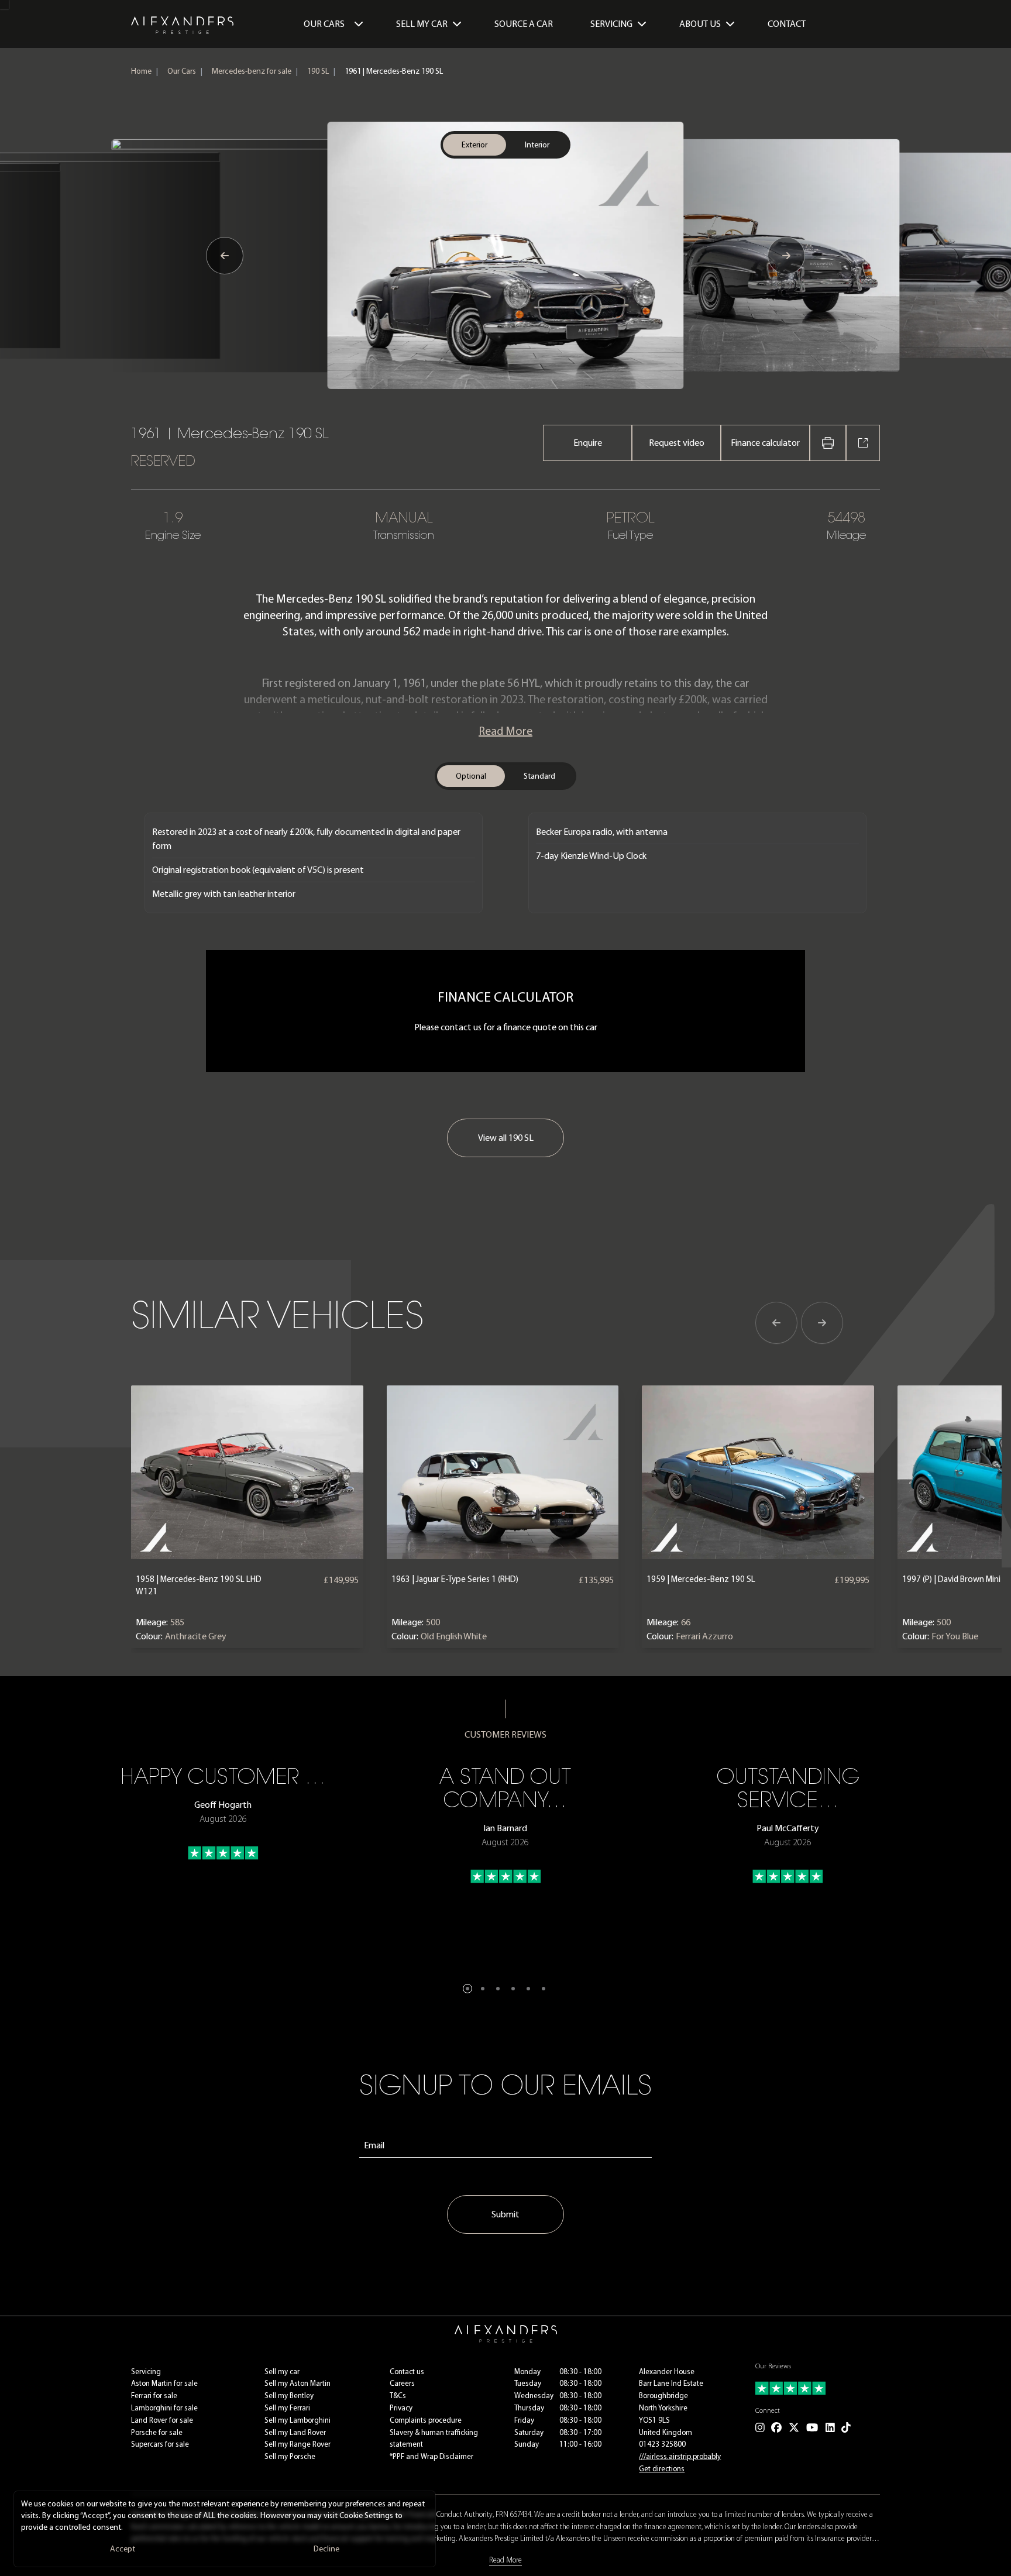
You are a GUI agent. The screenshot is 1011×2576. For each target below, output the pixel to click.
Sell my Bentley (289, 2396)
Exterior (474, 145)
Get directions (662, 2469)
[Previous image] (225, 256)
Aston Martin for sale (164, 2383)
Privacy (401, 2408)
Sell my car (282, 2372)
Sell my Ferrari (287, 2408)
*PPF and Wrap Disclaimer (431, 2456)
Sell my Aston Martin (298, 2383)
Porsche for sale (157, 2432)
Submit (505, 2214)
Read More (505, 731)
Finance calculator (765, 443)
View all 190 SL (506, 1138)
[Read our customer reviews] (818, 2388)
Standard (539, 776)
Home (141, 71)
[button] (467, 1989)
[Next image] (786, 256)
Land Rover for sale (162, 2420)
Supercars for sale (160, 2444)
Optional (471, 776)
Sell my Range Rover (298, 2444)
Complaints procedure (426, 2420)
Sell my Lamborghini (298, 2420)
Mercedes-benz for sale (252, 71)
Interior (537, 145)
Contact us (407, 2372)
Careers (402, 2383)
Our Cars (324, 24)
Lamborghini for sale (164, 2408)
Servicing (146, 2372)
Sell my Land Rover (295, 2432)
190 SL (318, 71)
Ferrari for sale (154, 2396)
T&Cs (398, 2396)
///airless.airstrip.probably (680, 2456)
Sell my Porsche (290, 2456)
